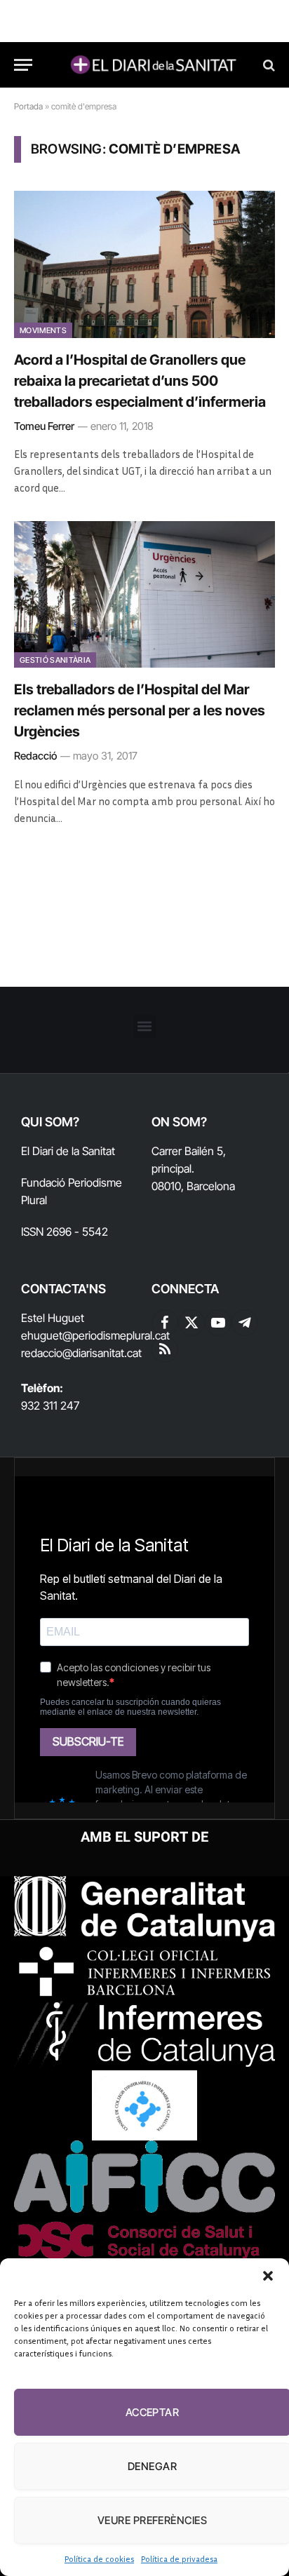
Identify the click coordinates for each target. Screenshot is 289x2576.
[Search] (268, 65)
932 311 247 (50, 1405)
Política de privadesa (179, 2559)
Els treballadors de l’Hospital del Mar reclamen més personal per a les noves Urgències (140, 710)
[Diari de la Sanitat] (152, 65)
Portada (28, 106)
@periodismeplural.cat (116, 1335)
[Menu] (23, 65)
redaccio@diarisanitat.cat (81, 1353)
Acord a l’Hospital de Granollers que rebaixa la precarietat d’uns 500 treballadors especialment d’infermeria (140, 381)
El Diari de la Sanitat (68, 1151)
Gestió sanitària (55, 660)
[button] (268, 2276)
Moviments (43, 330)
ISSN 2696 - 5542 (65, 1232)
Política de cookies (99, 2559)
